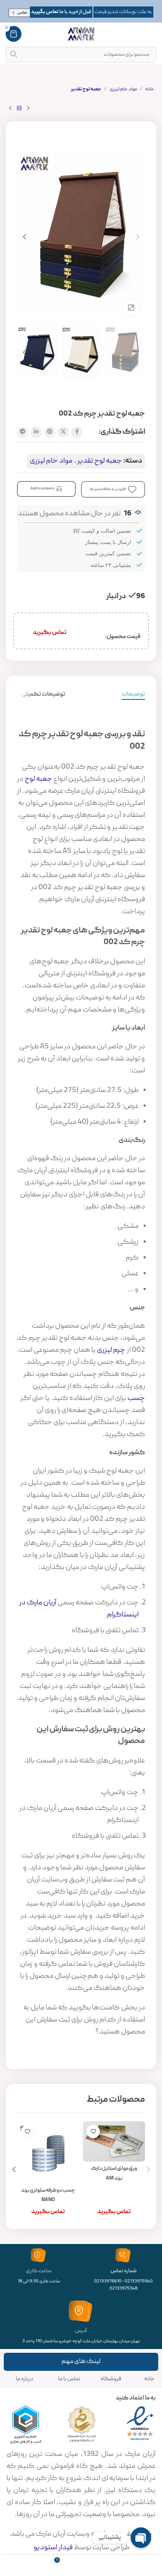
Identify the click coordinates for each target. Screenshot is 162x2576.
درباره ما (24, 2379)
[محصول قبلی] (28, 108)
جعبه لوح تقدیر (86, 89)
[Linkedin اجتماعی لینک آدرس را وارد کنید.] (36, 432)
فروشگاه (111, 2379)
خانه (150, 89)
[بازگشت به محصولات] (19, 108)
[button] (138, 237)
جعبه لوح (38, 779)
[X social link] (63, 432)
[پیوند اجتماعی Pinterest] (50, 432)
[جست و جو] (14, 55)
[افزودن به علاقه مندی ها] (93, 2132)
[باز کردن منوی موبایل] (153, 34)
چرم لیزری (111, 1350)
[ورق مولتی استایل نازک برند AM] (114, 2141)
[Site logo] (81, 34)
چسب (136, 1398)
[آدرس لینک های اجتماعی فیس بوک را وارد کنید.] (77, 432)
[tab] (133, 695)
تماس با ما (69, 2379)
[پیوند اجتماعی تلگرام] (23, 432)
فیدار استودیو (53, 2548)
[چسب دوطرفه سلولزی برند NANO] (48, 2152)
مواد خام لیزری (123, 89)
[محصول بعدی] (10, 108)
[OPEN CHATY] (141, 2538)
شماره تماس (124, 2271)
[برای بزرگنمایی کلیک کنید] (131, 308)
